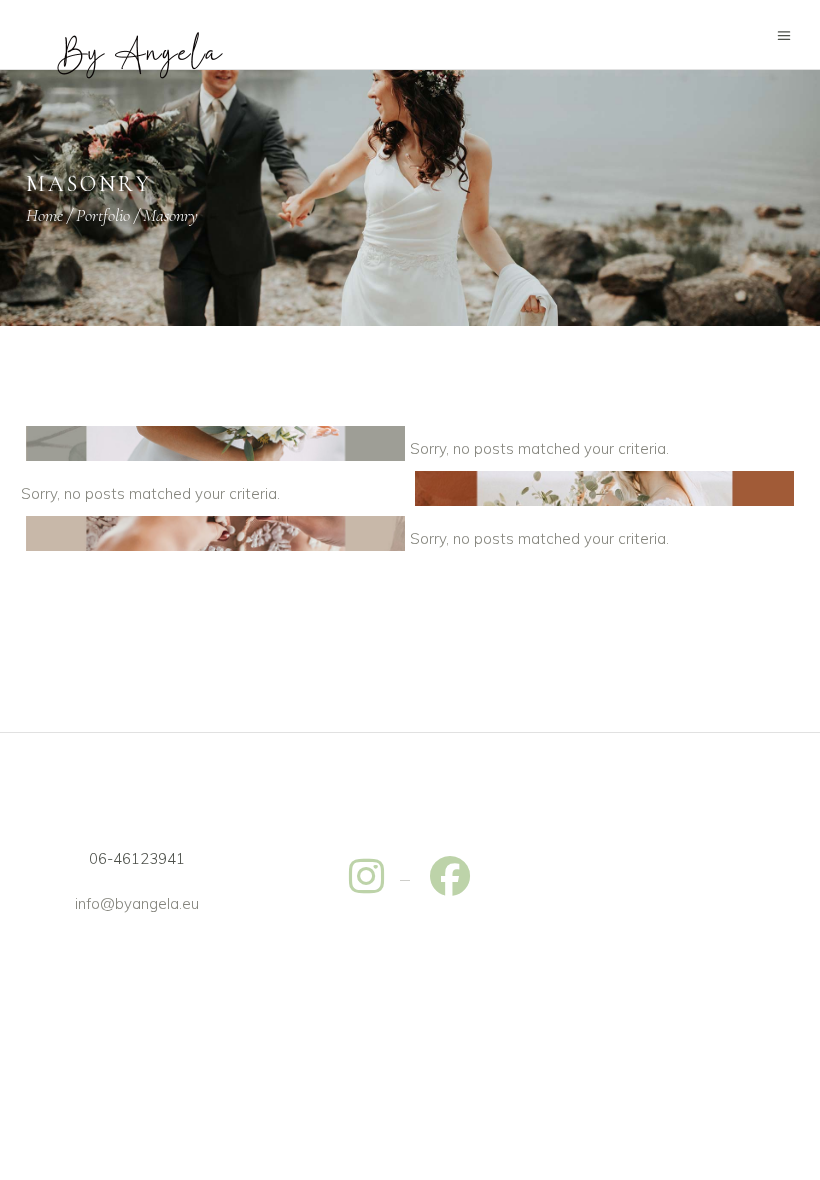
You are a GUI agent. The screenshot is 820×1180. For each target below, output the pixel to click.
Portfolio (103, 215)
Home (44, 215)
